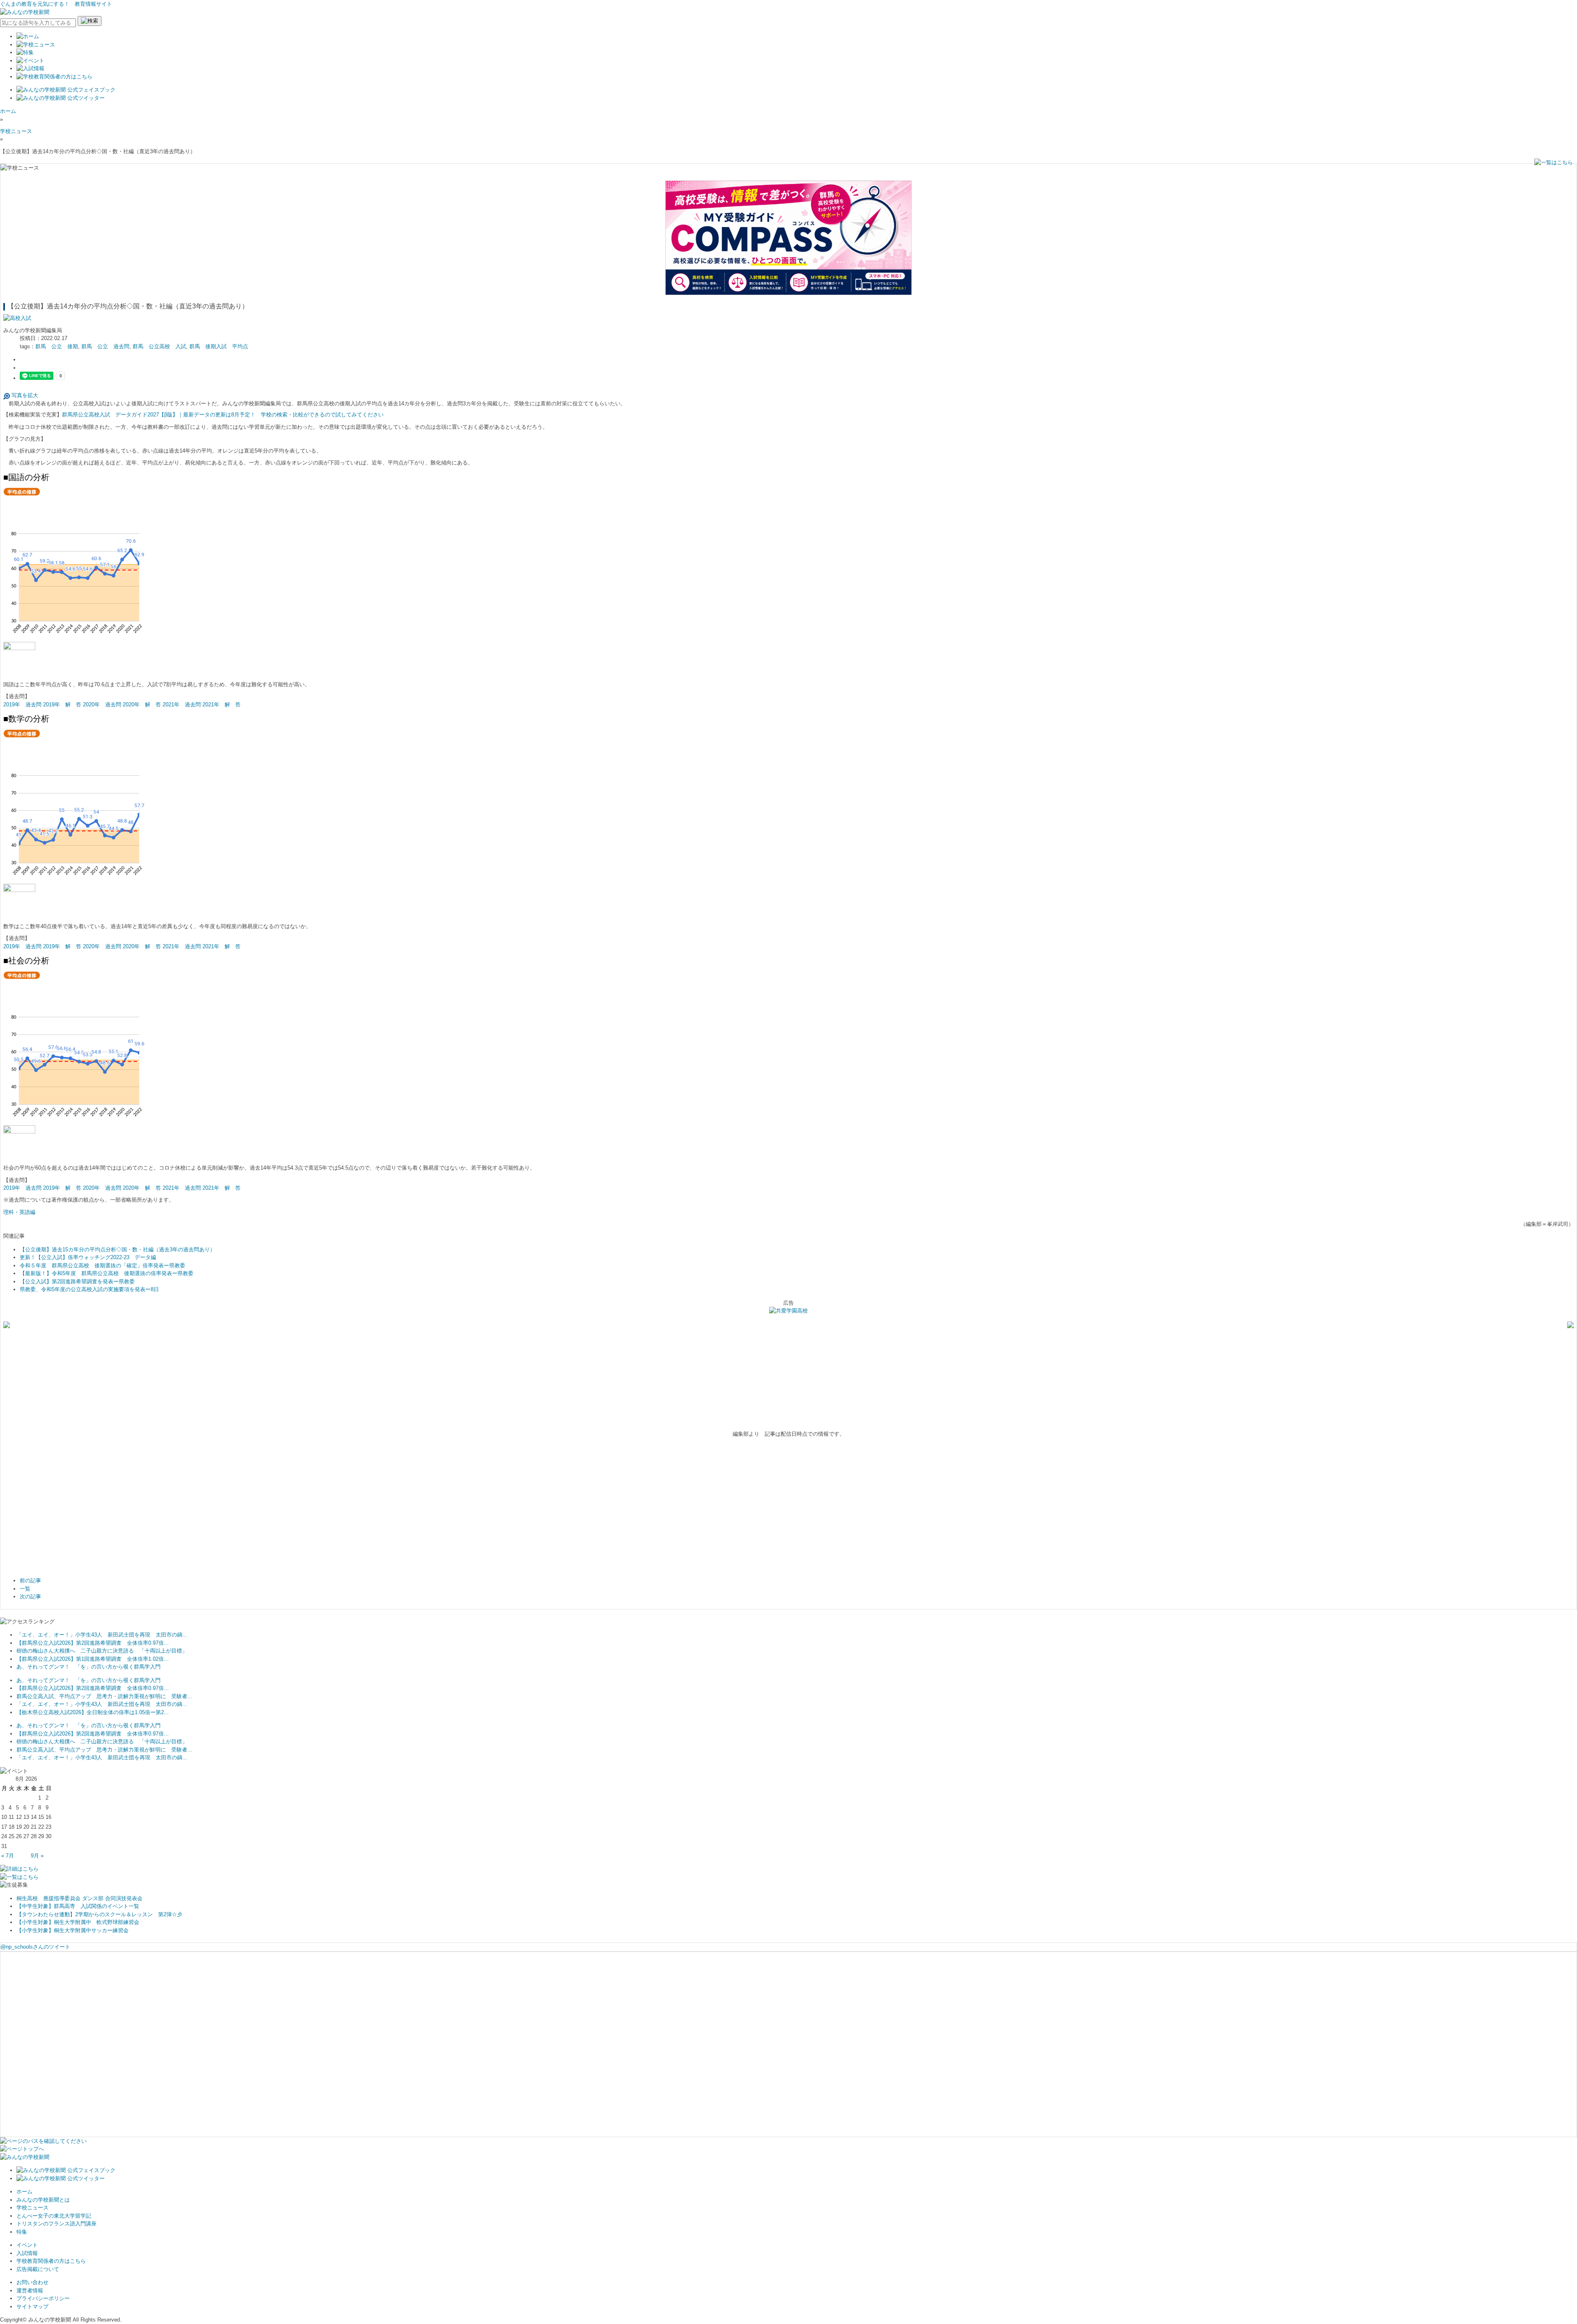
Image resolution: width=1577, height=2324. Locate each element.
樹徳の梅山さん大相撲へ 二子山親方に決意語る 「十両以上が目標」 (102, 1651)
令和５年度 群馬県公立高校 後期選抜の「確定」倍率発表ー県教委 (102, 1265)
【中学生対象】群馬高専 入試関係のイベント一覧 (78, 1906)
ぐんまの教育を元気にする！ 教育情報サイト (56, 4)
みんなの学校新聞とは (43, 2200)
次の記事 (30, 1596)
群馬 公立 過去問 (105, 346)
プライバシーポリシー (43, 2298)
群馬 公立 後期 (57, 346)
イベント (27, 2245)
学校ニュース (16, 131)
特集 (22, 2232)
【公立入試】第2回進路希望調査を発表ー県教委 (77, 1282)
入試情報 (27, 2253)
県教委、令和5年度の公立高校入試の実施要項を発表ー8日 (89, 1289)
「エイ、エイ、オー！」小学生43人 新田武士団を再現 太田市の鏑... (102, 1635)
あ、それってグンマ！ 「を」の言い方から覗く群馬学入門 (89, 1667)
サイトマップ (32, 2307)
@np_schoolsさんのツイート (35, 1947)
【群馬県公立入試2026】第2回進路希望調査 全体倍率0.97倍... (93, 1643)
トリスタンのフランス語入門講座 (56, 2224)
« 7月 (8, 1856)
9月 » (37, 1856)
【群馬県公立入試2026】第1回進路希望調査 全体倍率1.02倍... (93, 1659)
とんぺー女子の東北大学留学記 (54, 2216)
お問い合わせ (32, 2282)
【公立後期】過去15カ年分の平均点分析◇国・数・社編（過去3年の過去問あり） (117, 1249)
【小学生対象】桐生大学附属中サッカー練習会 (72, 1930)
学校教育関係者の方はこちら (51, 2261)
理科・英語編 (19, 1212)
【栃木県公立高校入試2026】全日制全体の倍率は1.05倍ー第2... (93, 1712)
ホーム (8, 111)
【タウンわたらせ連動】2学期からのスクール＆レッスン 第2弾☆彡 (99, 1914)
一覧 (25, 1589)
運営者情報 (30, 2291)
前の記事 (30, 1580)
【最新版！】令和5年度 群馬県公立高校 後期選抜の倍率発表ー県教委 (107, 1273)
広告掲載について (38, 2269)
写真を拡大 (24, 395)
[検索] (90, 21)
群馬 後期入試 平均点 (219, 346)
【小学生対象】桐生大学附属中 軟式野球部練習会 (78, 1922)
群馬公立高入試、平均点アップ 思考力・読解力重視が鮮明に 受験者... (104, 1696)
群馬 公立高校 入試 (159, 346)
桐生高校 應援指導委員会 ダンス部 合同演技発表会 (79, 1898)
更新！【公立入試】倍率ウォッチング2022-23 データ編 (88, 1257)
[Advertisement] (65, 1509)
